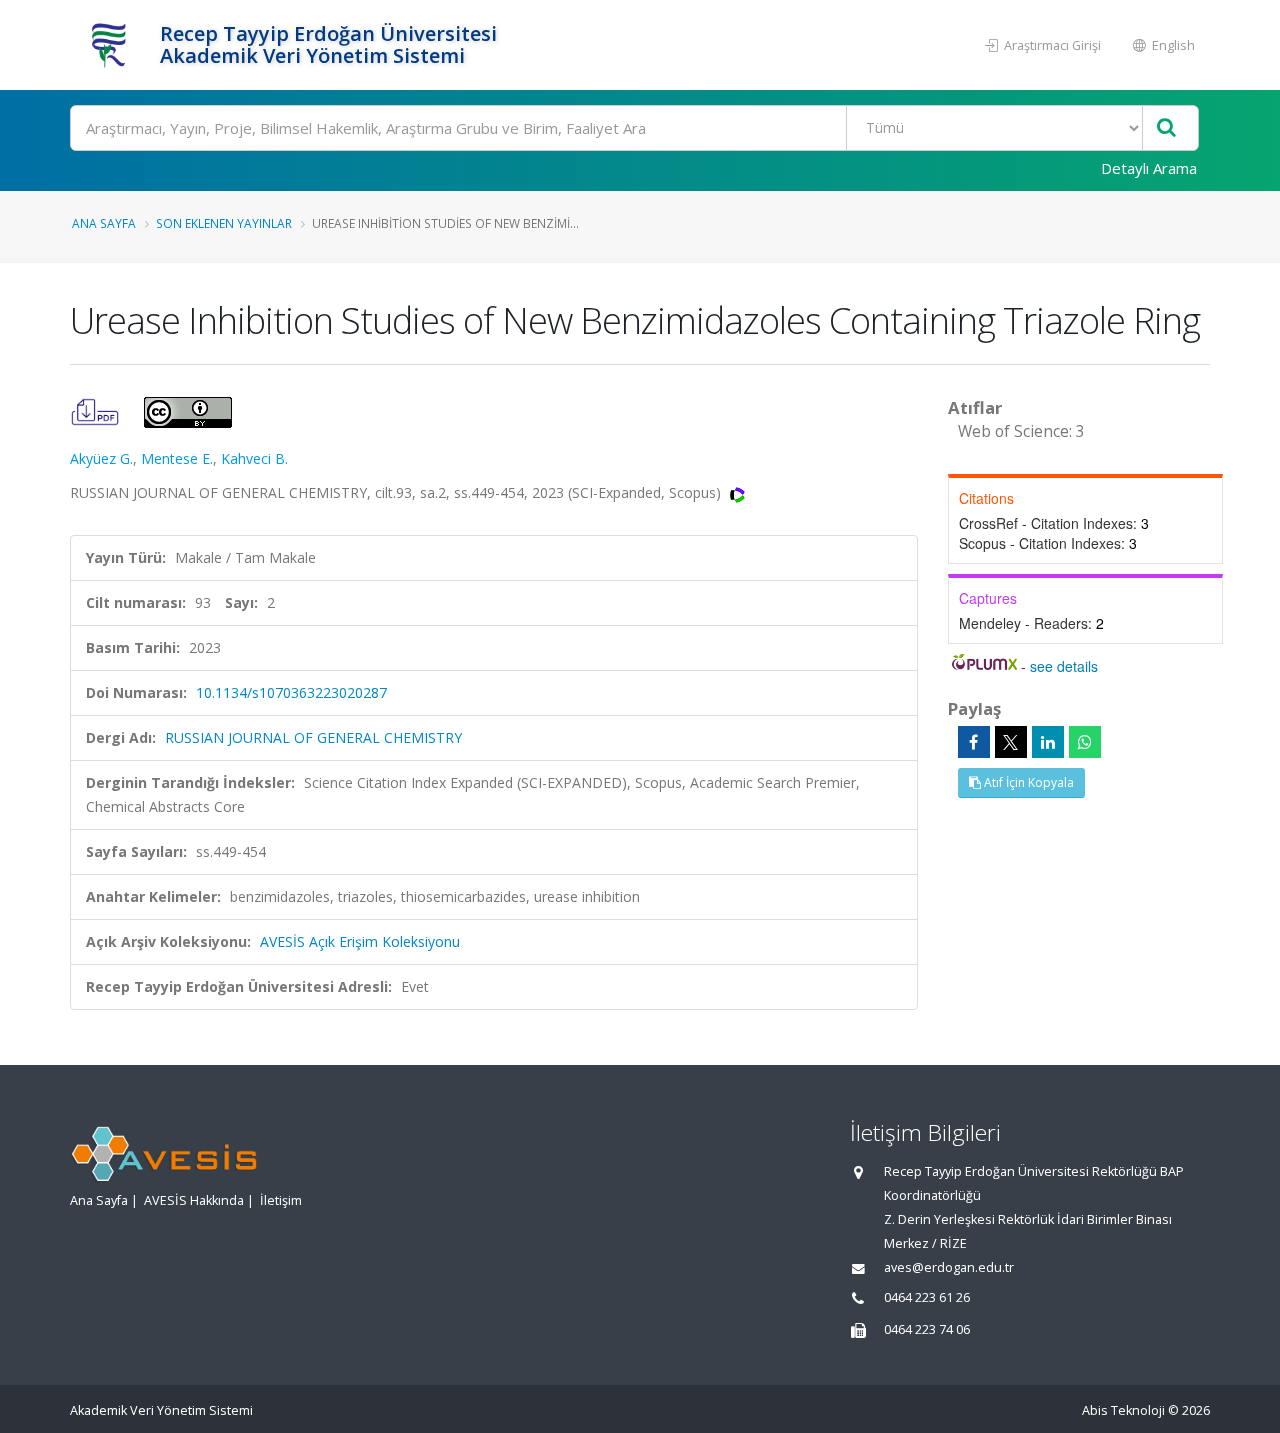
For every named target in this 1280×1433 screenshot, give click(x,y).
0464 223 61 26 (927, 1297)
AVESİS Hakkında (194, 1200)
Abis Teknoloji (1123, 1410)
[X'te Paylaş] (1011, 742)
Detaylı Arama (1149, 168)
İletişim (281, 1200)
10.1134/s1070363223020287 (291, 692)
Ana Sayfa (104, 223)
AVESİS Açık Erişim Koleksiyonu (360, 941)
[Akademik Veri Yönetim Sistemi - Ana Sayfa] (112, 45)
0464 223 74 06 (927, 1329)
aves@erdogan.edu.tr (949, 1267)
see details (1064, 666)
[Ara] (1166, 128)
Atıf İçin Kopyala (1027, 782)
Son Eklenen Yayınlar (224, 223)
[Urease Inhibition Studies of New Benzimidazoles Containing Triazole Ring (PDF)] (97, 410)
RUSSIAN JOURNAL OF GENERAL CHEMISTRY (313, 737)
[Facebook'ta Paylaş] (974, 742)
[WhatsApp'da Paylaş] (1085, 742)
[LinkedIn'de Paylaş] (1048, 742)
